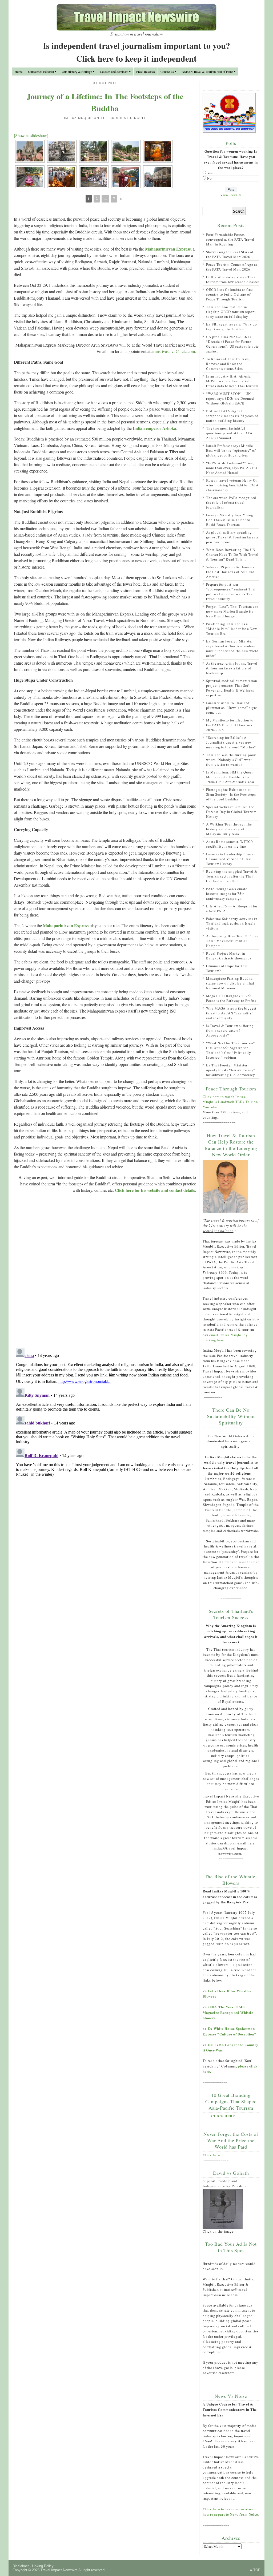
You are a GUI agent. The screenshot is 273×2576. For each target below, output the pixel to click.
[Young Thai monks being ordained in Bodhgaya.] (62, 177)
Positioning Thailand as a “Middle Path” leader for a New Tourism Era (232, 629)
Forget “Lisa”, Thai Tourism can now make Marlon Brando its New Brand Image (232, 611)
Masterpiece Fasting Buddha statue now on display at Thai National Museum (230, 983)
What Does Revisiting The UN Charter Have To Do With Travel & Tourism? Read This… (232, 554)
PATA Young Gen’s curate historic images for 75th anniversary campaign (227, 894)
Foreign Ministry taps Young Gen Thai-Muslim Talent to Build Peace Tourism (230, 520)
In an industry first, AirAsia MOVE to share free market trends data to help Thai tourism (232, 381)
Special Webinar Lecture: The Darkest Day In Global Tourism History (231, 812)
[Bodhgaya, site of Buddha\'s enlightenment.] (30, 151)
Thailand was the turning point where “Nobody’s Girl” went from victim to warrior (231, 760)
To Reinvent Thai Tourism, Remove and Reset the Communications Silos (228, 364)
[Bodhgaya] (62, 151)
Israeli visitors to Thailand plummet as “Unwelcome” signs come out (232, 708)
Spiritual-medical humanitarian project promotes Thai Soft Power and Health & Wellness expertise (232, 688)
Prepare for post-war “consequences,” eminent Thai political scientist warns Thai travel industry (231, 592)
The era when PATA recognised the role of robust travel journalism (231, 502)
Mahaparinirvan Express (168, 249)
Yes (210, 173)
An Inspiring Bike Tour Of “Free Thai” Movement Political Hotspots (232, 941)
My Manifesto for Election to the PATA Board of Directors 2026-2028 (230, 725)
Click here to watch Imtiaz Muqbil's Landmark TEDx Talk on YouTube (230, 1102)
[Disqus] (105, 1275)
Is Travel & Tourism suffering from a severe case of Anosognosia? (230, 1030)
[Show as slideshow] (31, 135)
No (210, 178)
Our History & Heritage (77, 72)
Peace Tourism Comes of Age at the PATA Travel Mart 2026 (232, 267)
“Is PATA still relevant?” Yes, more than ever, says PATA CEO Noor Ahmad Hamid (232, 468)
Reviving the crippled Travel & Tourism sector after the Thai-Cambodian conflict (232, 876)
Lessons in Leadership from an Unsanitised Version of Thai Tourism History (231, 859)
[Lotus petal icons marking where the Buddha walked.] (30, 177)
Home (19, 72)
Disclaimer (21, 2566)
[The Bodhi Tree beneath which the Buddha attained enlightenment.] (94, 151)
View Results (231, 195)
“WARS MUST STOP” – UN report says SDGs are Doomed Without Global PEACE (230, 398)
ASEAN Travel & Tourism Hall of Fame (207, 72)
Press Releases (146, 72)
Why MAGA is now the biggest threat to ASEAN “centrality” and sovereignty (231, 1013)
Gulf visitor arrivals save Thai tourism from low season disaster (233, 279)
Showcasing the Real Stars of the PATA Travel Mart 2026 (230, 254)
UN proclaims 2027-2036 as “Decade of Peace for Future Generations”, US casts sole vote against (232, 344)
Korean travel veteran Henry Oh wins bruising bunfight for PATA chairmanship (232, 485)
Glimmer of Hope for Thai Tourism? (227, 968)
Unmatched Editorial (41, 72)
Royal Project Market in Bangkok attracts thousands (229, 956)
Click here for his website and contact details (155, 1190)
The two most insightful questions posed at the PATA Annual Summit (229, 433)
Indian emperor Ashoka (154, 428)
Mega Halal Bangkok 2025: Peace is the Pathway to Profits (231, 998)
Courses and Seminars (114, 72)
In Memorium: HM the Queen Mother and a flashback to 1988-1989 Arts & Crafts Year (230, 777)
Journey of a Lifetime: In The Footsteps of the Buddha (105, 102)
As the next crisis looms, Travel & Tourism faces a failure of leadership (232, 668)
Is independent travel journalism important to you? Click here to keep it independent (136, 52)
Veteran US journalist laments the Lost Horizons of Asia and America (230, 572)
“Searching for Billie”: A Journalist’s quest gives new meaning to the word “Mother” (231, 742)
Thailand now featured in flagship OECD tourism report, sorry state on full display (231, 312)
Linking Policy (43, 2566)
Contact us (167, 72)
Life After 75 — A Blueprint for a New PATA (232, 908)
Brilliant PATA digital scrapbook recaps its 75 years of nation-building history (232, 416)
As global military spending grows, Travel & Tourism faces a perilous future (232, 537)
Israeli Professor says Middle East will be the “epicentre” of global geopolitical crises (231, 450)
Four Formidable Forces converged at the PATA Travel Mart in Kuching (230, 239)
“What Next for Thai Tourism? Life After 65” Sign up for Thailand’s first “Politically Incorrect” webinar (230, 1050)
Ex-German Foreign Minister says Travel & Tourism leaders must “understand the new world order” (232, 648)
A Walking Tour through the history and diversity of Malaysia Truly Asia (229, 829)
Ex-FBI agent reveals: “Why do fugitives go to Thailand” (232, 327)
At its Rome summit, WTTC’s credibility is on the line (230, 844)
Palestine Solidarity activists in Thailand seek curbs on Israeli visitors (232, 923)
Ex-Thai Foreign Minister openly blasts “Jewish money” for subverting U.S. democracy (231, 1070)
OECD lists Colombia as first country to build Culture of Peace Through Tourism (230, 294)
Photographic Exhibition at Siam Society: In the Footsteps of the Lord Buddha (231, 794)
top (257, 2570)
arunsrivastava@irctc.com (173, 351)
